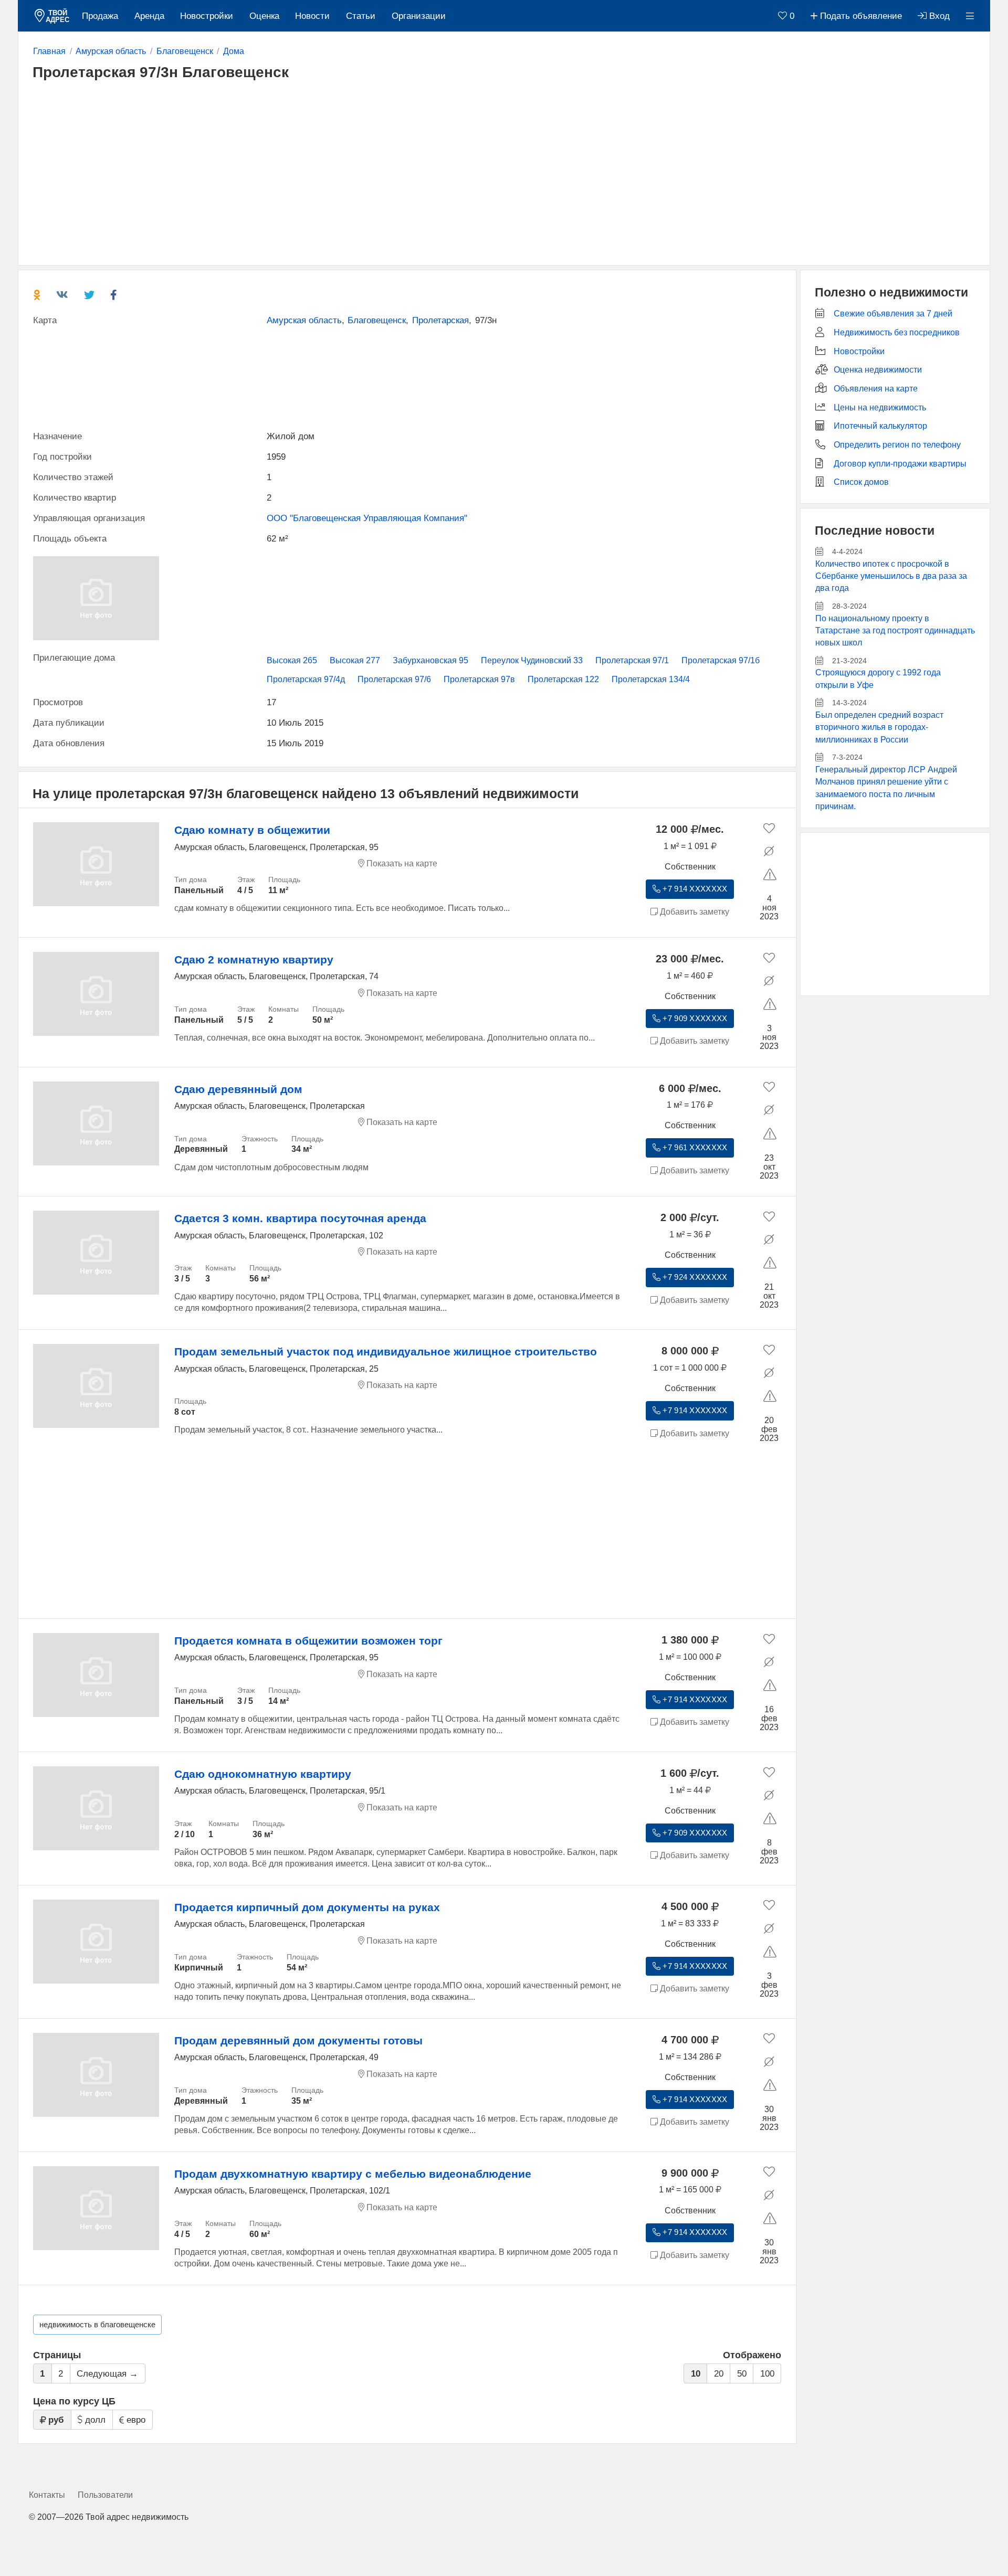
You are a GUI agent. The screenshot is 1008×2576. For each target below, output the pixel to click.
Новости (312, 16)
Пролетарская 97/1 (632, 660)
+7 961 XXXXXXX (694, 1148)
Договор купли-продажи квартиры (900, 464)
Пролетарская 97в (479, 679)
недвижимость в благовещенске (97, 2325)
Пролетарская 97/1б (721, 660)
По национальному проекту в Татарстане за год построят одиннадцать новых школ (895, 631)
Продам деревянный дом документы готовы (298, 2040)
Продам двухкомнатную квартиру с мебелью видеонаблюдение (353, 2174)
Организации (419, 16)
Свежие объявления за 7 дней (893, 314)
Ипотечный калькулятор (880, 426)
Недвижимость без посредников (897, 332)
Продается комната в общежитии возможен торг (308, 1641)
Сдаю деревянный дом (238, 1089)
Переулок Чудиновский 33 (532, 660)
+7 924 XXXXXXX (694, 1277)
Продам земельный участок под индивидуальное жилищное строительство (386, 1351)
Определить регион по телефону (897, 445)
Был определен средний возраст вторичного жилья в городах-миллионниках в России (879, 727)
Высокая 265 (292, 660)
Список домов (861, 482)
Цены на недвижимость (880, 407)
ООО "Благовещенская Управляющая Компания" (367, 518)
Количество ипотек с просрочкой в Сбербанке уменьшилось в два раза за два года (891, 576)
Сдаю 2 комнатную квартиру (254, 960)
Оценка (264, 16)
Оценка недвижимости (878, 370)
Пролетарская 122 (563, 679)
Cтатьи (361, 16)
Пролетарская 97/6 (394, 679)
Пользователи (105, 2495)
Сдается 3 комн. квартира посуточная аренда (300, 1218)
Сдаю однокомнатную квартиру (263, 1774)
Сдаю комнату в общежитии (252, 830)
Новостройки (207, 16)
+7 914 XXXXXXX (694, 889)
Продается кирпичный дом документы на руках (307, 1907)
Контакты (47, 2495)
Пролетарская (440, 320)
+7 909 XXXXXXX (694, 1019)
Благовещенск (377, 320)
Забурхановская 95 (430, 660)
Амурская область (304, 320)
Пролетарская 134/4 (651, 679)
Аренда (149, 16)
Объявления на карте (876, 389)
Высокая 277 (355, 660)
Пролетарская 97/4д (306, 679)
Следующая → (107, 2374)
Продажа (100, 16)
